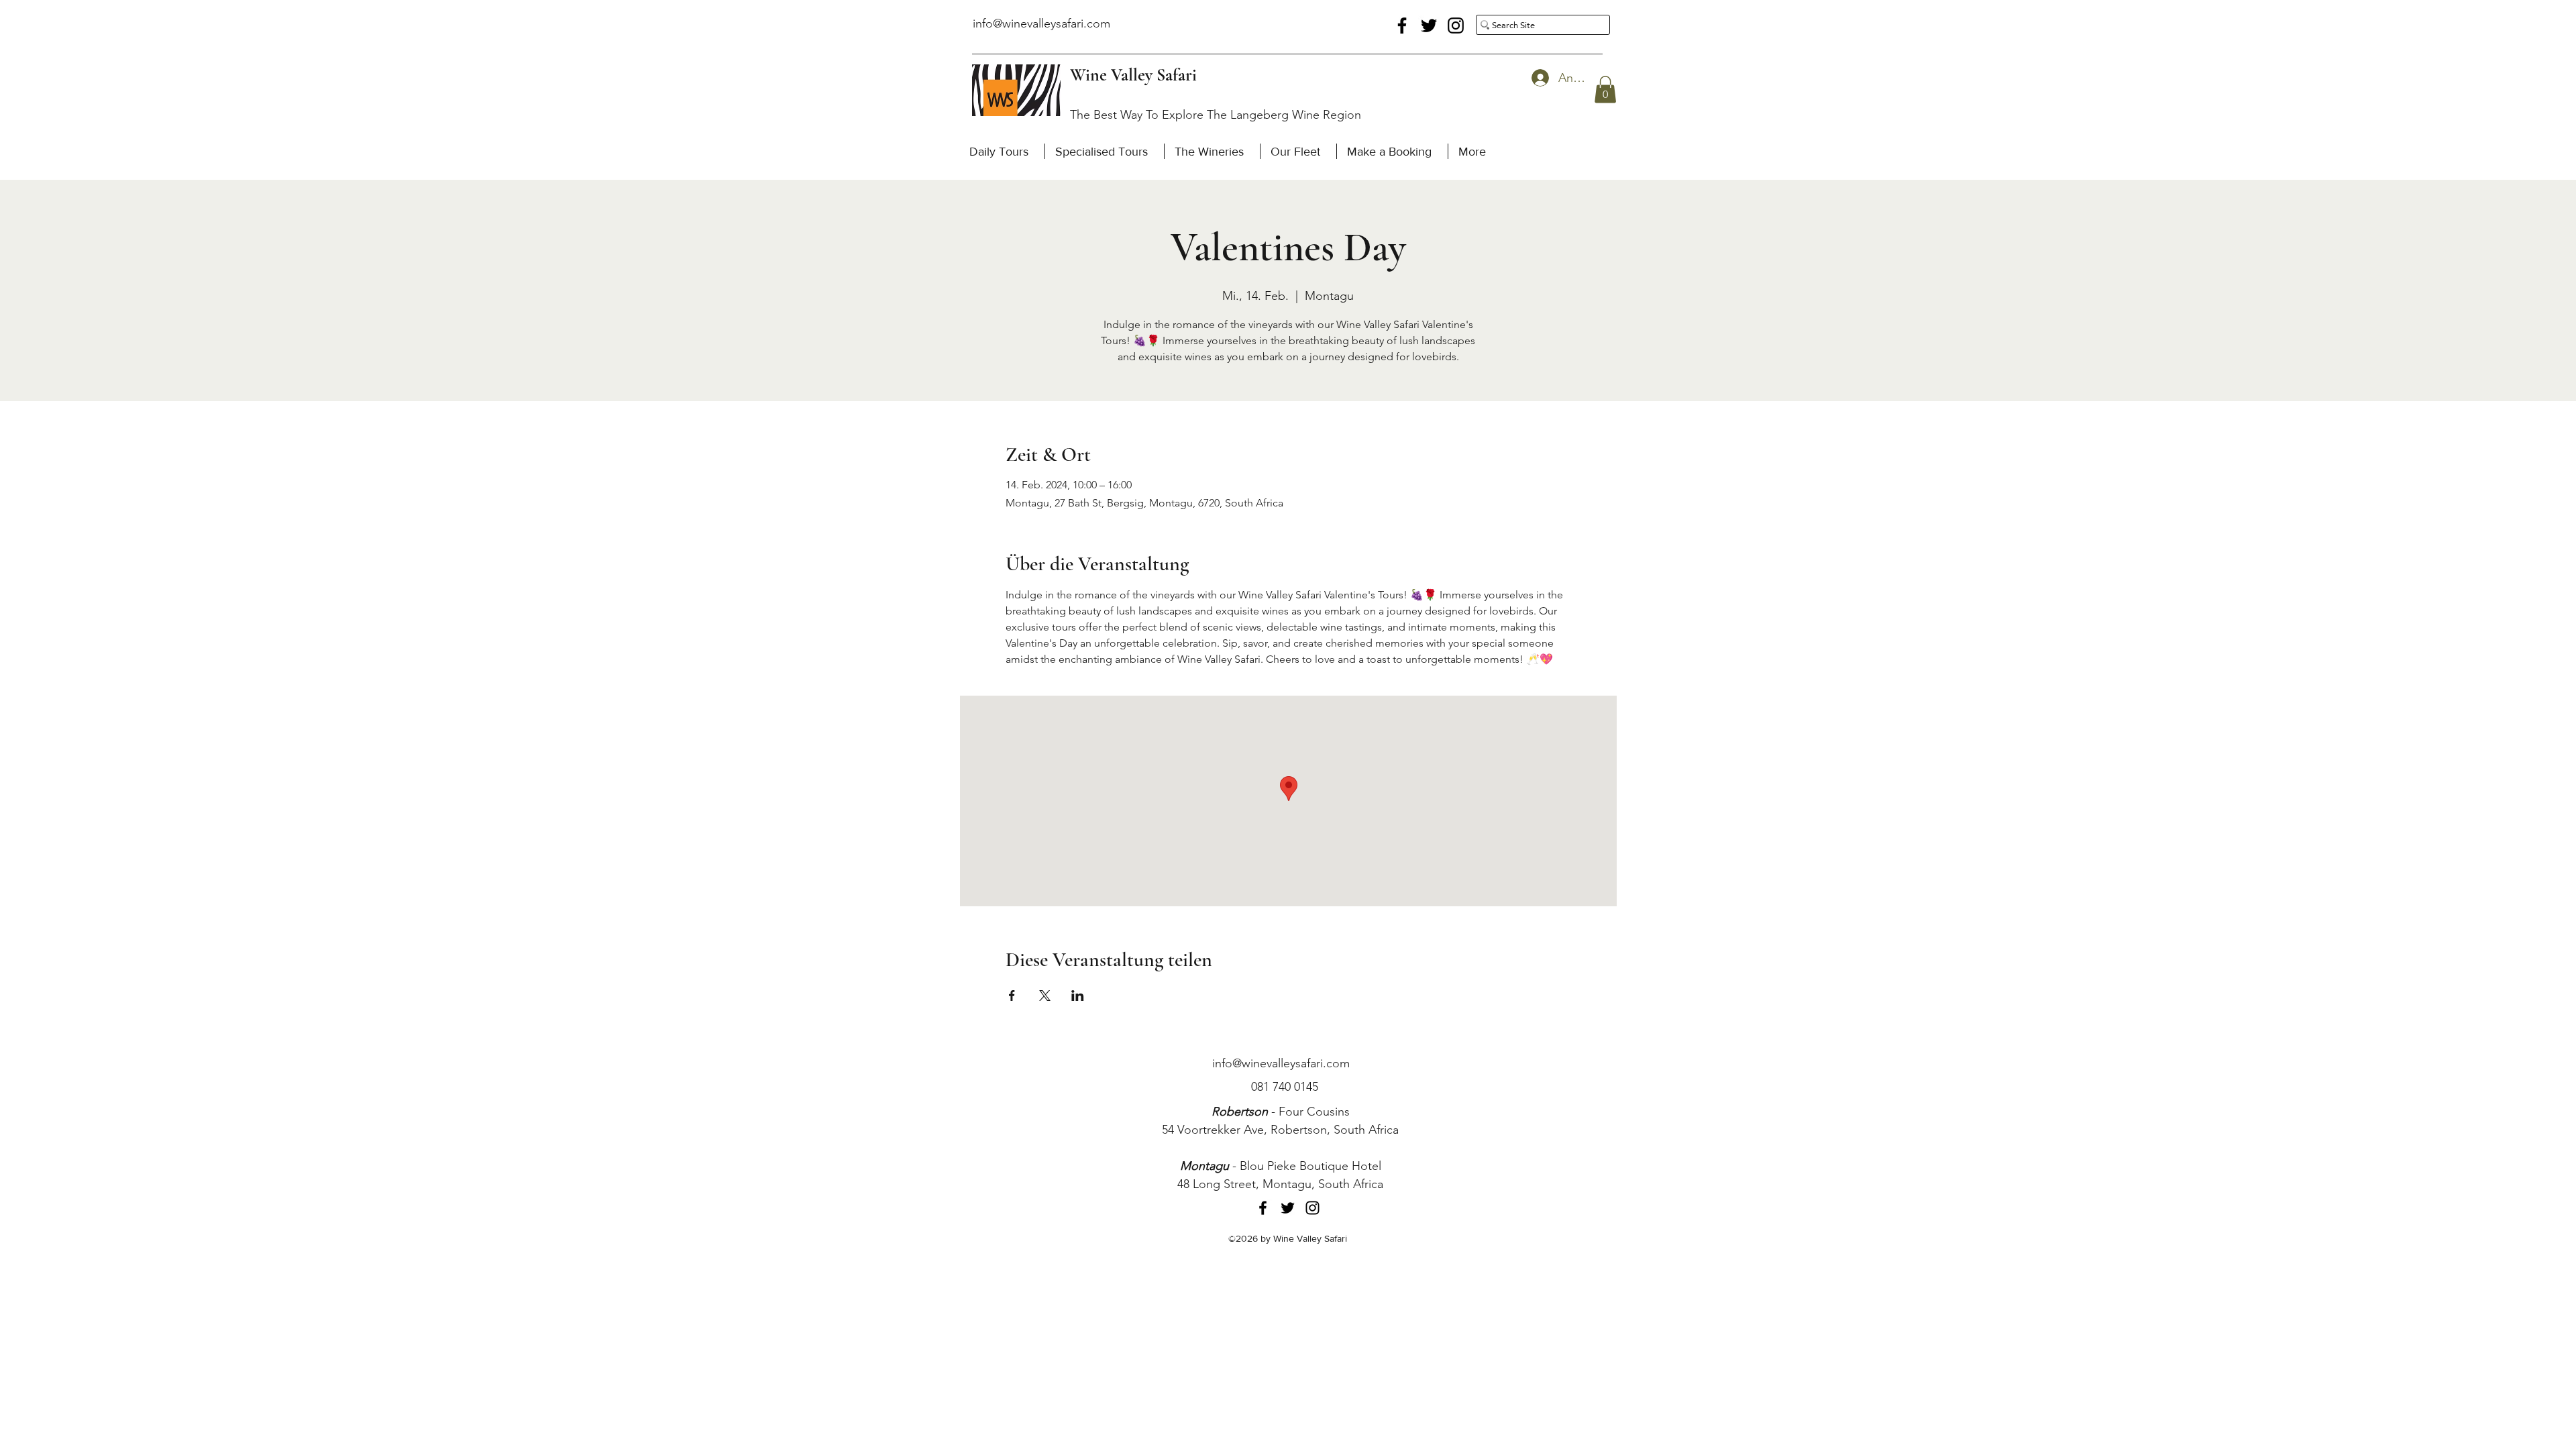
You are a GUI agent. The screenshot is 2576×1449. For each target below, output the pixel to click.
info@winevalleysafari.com (1041, 23)
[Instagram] (1456, 25)
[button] (1605, 90)
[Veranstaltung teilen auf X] (1045, 996)
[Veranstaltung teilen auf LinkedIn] (1078, 996)
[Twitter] (1429, 25)
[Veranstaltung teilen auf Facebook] (1012, 996)
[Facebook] (1402, 25)
